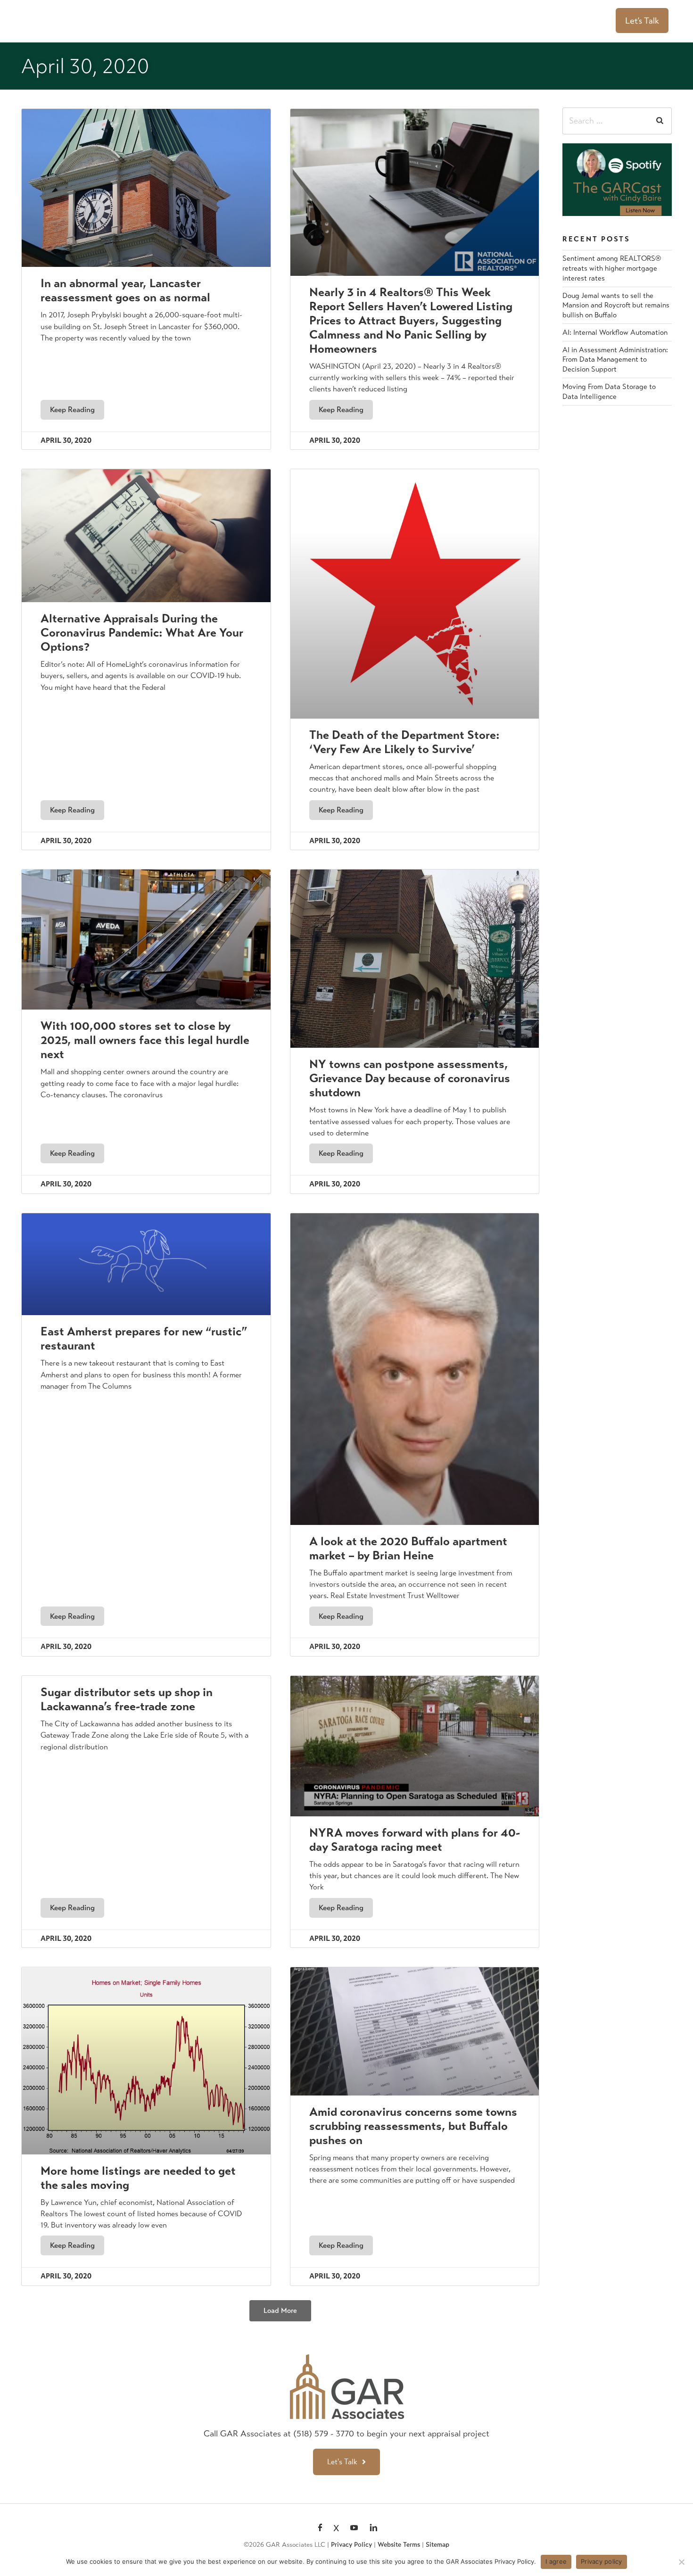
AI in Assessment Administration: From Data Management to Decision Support (615, 360)
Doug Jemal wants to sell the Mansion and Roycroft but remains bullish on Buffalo (616, 305)
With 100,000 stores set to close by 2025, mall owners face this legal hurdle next (145, 1040)
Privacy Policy (351, 2545)
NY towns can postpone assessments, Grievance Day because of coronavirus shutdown (410, 1078)
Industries (444, 21)
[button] (280, 2311)
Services (390, 21)
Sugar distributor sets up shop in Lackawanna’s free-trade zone (127, 1699)
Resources (539, 21)
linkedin (373, 2528)
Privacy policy (602, 2561)
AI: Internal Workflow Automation (615, 332)
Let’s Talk (642, 21)
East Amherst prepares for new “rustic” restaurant (144, 1338)
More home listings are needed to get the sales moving (138, 2178)
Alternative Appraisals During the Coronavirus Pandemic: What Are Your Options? (142, 633)
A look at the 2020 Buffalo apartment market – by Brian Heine (408, 1548)
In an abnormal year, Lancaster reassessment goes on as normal (125, 290)
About (341, 21)
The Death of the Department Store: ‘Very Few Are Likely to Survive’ (404, 742)
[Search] (660, 121)
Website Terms (399, 2545)
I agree (556, 2561)
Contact (586, 21)
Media (487, 21)
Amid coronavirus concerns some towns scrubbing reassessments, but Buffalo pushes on (413, 2126)
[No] (681, 2562)
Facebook (320, 2528)
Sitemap (437, 2545)
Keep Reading (72, 410)
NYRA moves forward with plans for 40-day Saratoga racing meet (415, 1840)
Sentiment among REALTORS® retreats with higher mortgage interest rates (612, 268)
